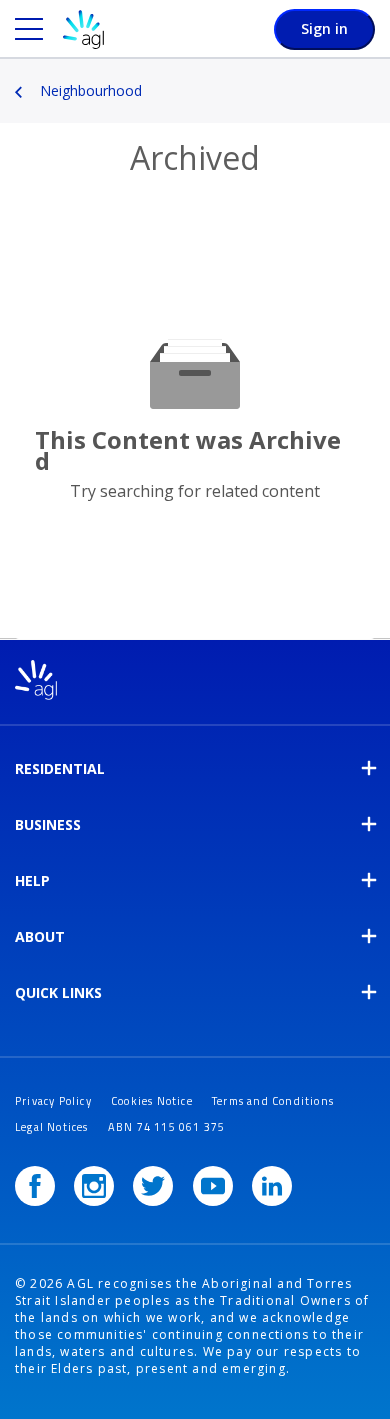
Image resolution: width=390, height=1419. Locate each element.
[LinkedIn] (272, 1186)
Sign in (324, 28)
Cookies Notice (152, 1101)
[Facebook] (35, 1186)
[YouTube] (213, 1186)
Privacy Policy (53, 1101)
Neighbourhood (91, 90)
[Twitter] (153, 1186)
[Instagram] (94, 1186)
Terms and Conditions (273, 1101)
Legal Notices (52, 1127)
